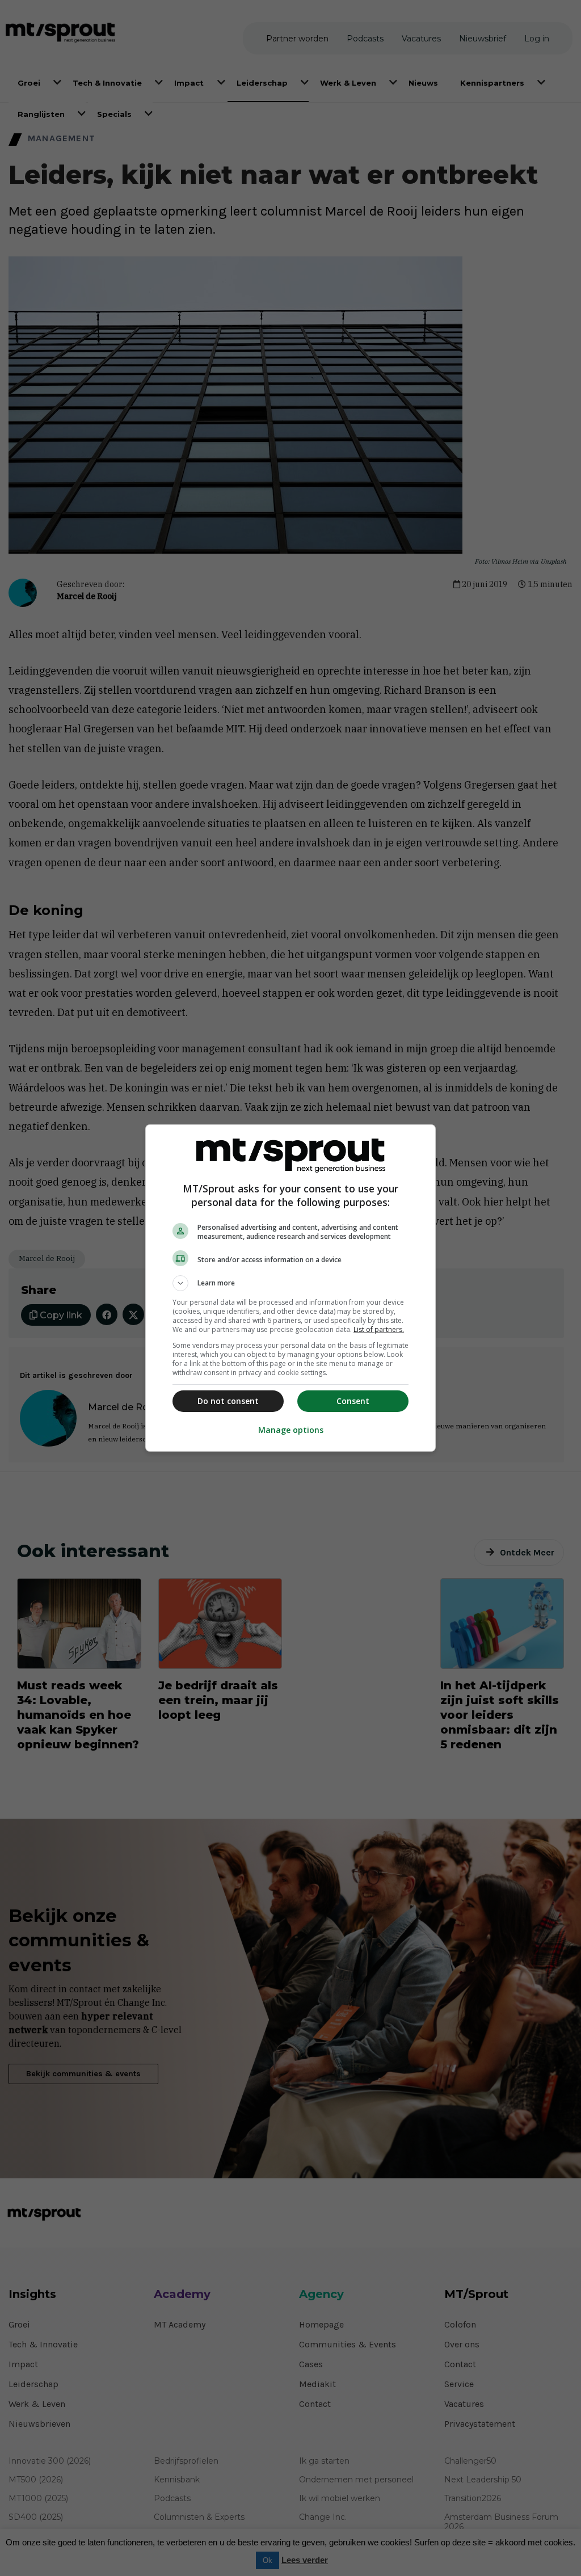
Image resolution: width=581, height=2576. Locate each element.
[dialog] (290, 1288)
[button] (290, 1283)
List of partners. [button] (379, 1329)
